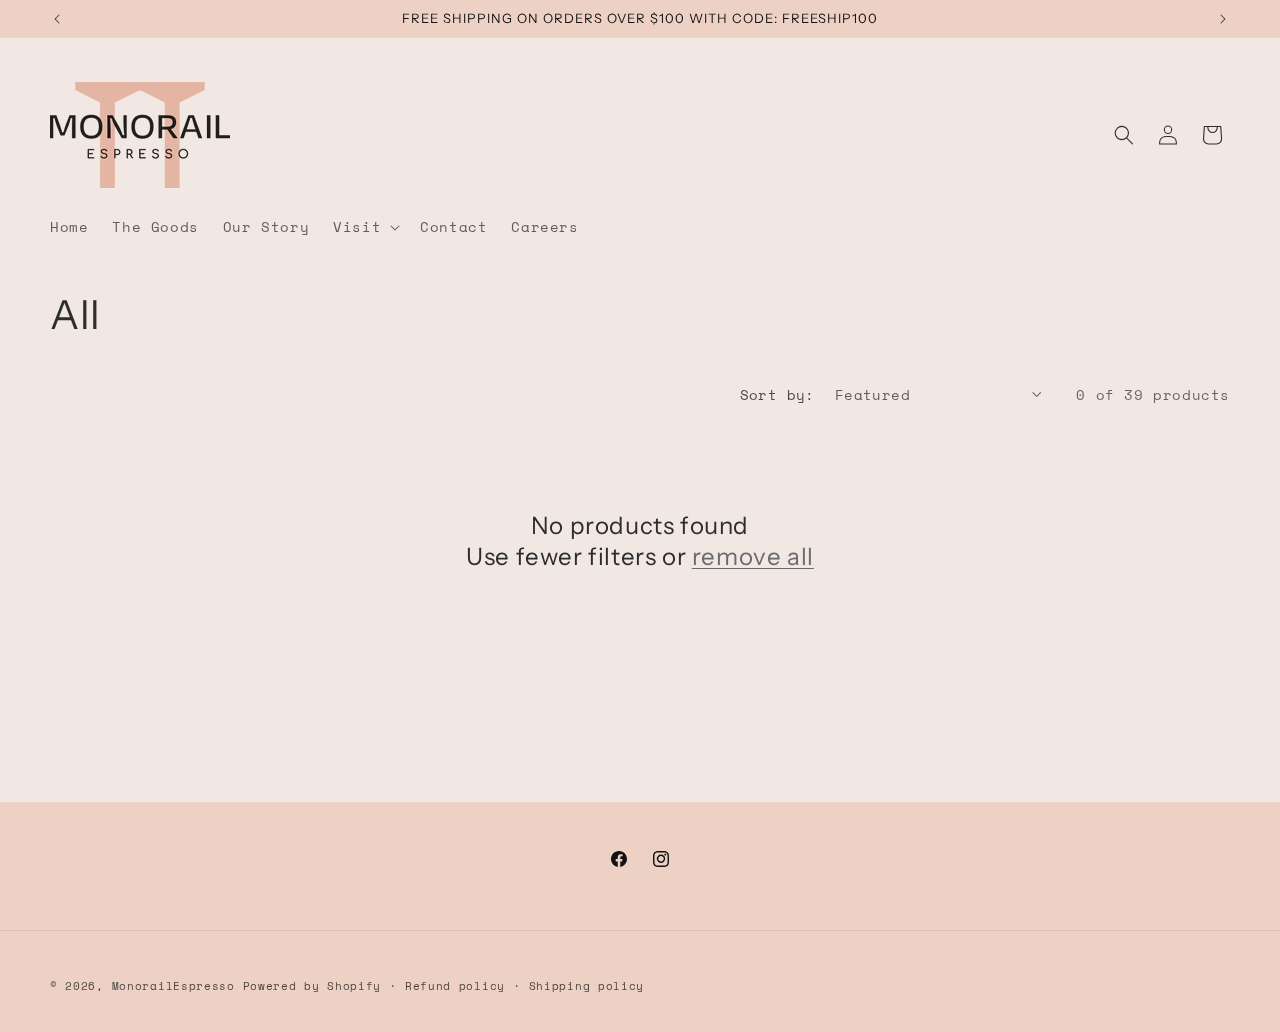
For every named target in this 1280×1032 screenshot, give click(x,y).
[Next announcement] (1223, 19)
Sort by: (777, 394)
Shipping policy (587, 986)
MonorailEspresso (177, 986)
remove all (753, 556)
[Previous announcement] (57, 19)
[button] (364, 227)
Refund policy (455, 986)
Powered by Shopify (312, 986)
